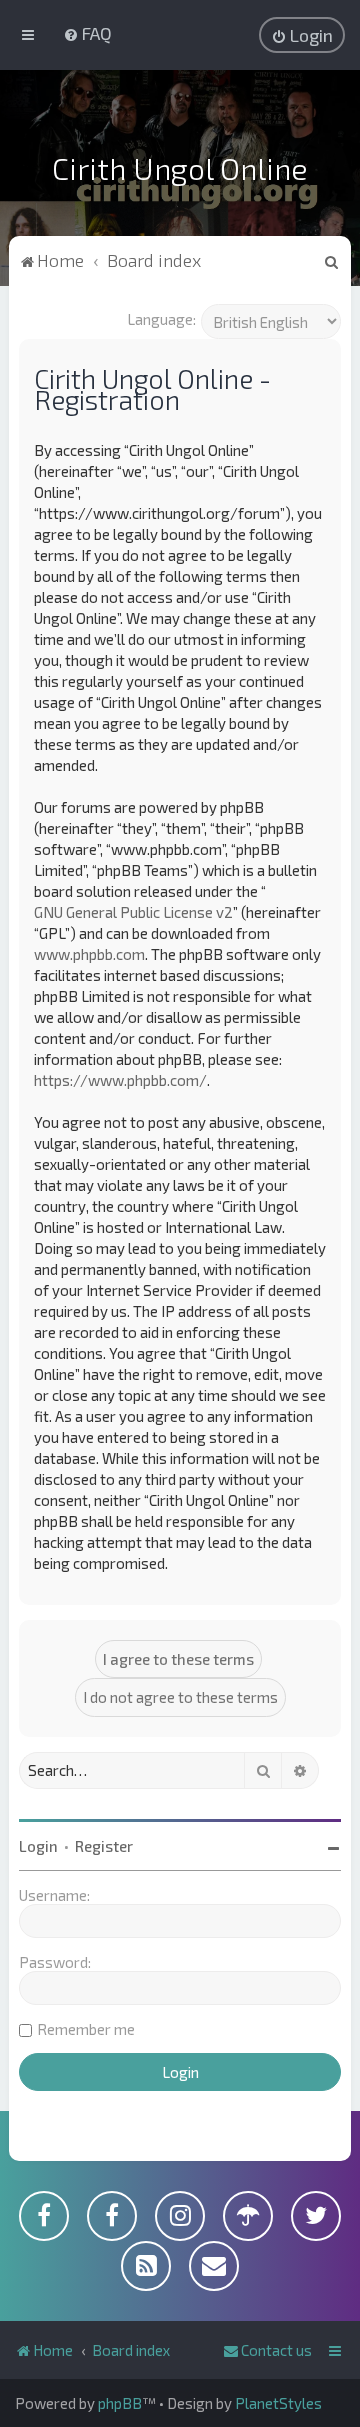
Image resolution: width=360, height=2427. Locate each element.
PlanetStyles (278, 2403)
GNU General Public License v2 (133, 912)
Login (38, 1846)
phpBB (120, 2403)
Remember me (86, 2029)
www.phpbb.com (89, 954)
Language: (161, 319)
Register (104, 1846)
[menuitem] (87, 33)
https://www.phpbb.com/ (120, 1080)
